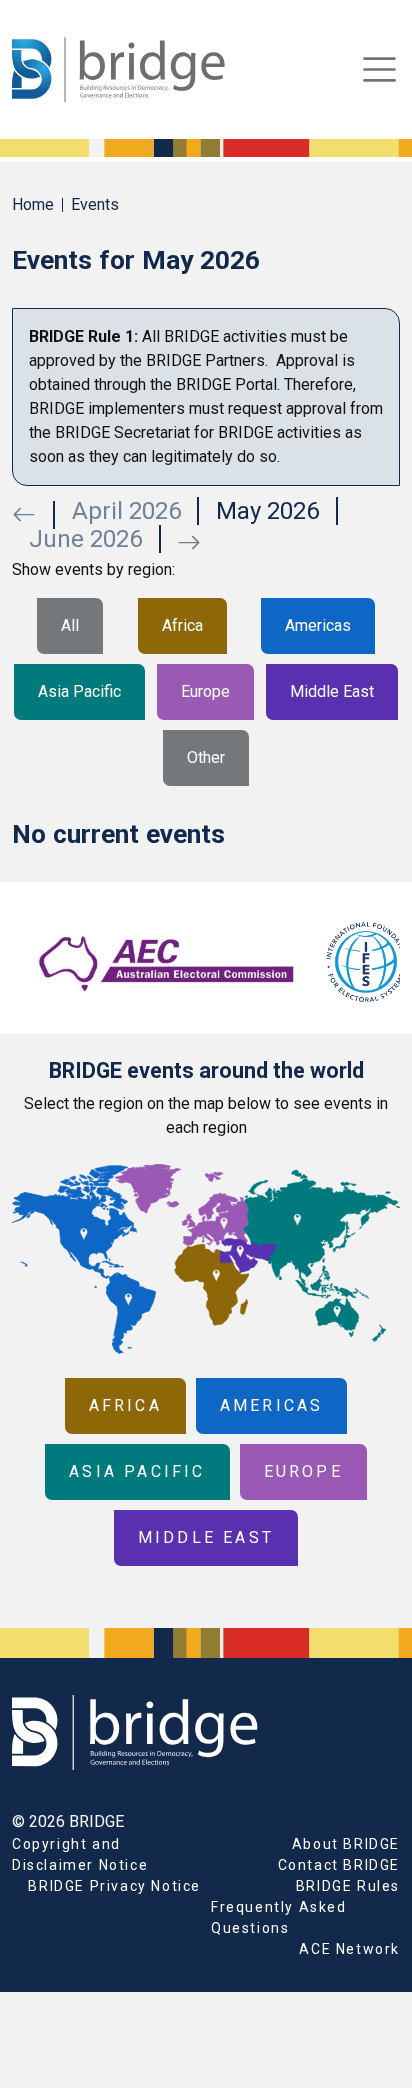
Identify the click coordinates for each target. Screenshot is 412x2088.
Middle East (332, 691)
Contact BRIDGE (339, 1865)
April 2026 (126, 511)
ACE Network (349, 1949)
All (70, 625)
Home (33, 204)
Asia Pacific (79, 691)
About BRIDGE (346, 1844)
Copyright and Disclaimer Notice (80, 1854)
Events (95, 204)
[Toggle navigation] (379, 69)
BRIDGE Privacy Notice (114, 1886)
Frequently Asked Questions (279, 1917)
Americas (318, 625)
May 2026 (267, 511)
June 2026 (85, 539)
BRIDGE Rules (348, 1886)
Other (206, 757)
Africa (182, 625)
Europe (205, 691)
